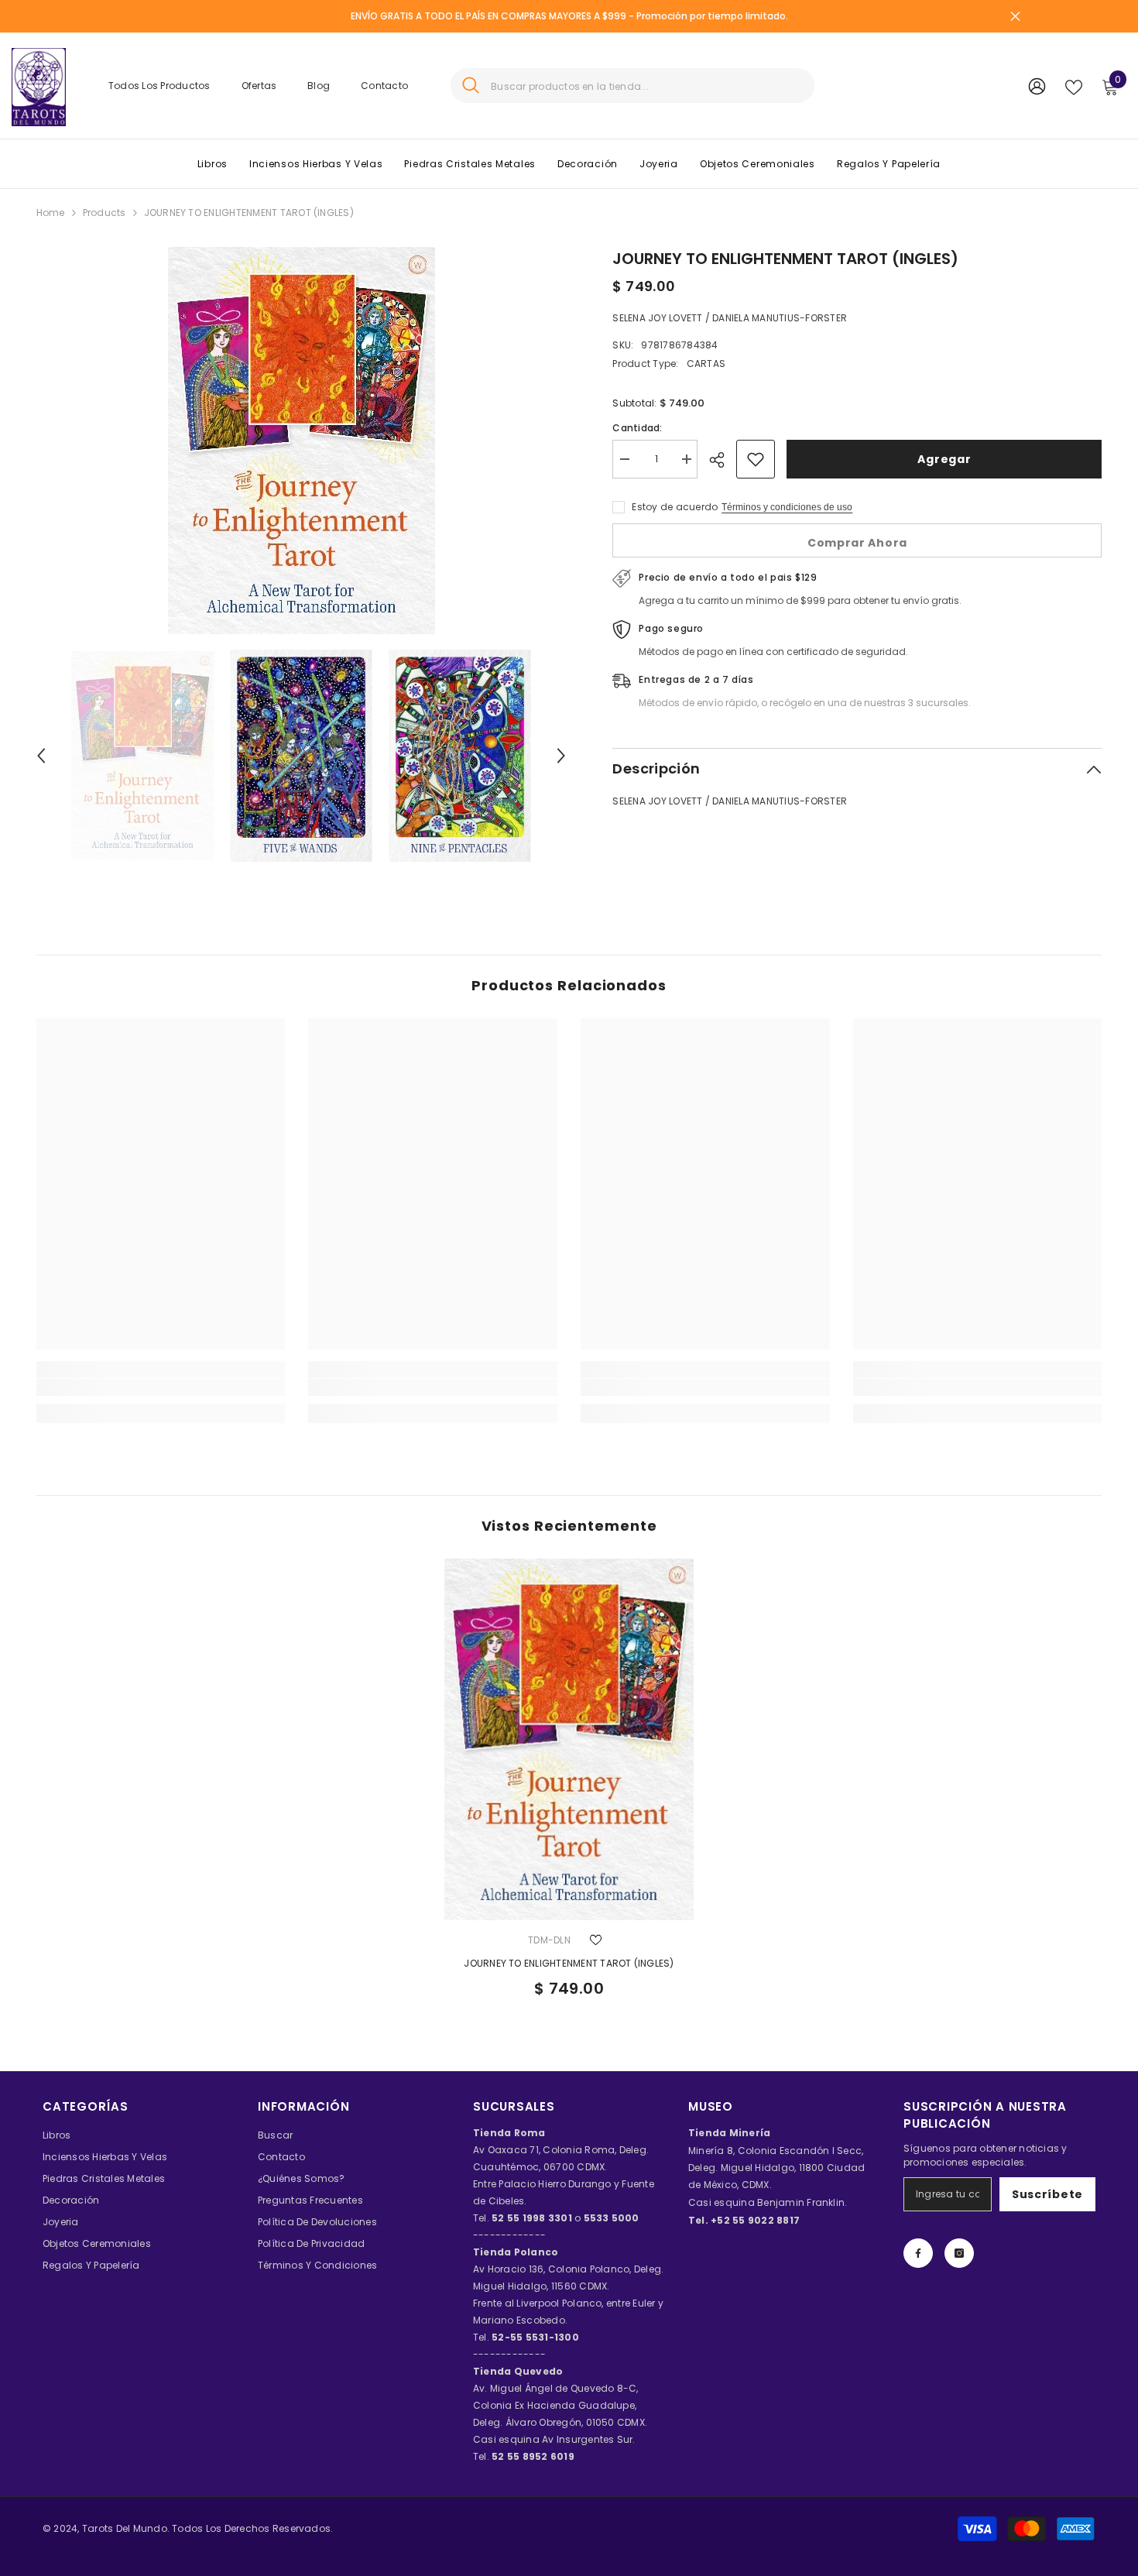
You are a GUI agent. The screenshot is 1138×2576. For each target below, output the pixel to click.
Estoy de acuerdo (675, 507)
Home (51, 213)
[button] (41, 756)
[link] (161, 1387)
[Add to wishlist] (756, 459)
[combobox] (647, 86)
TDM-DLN (549, 1940)
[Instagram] (959, 2253)
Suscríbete (1047, 2194)
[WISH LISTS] (1074, 86)
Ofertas (259, 86)
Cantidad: (637, 428)
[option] (302, 441)
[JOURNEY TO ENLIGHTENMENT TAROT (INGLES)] (569, 1739)
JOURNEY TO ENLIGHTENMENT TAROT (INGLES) (569, 1963)
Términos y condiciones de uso (787, 507)
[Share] (723, 460)
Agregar (944, 459)
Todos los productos (159, 86)
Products (105, 213)
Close (1015, 17)
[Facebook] (918, 2253)
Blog (319, 86)
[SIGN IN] (1037, 86)
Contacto (384, 86)
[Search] (632, 86)
